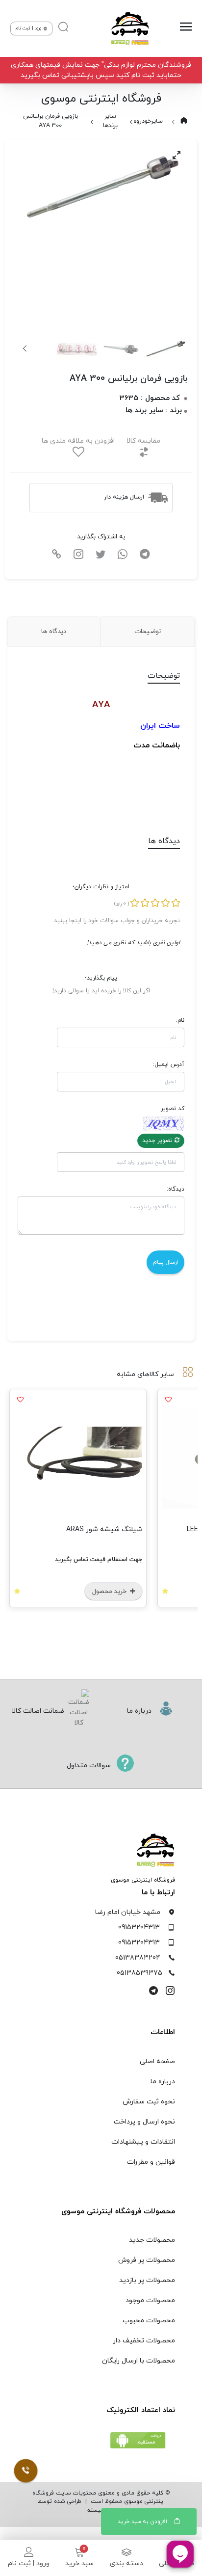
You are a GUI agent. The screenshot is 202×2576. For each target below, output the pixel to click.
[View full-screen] (177, 155)
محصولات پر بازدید (147, 2280)
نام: (180, 1020)
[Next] (25, 348)
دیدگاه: (176, 1189)
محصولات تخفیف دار (144, 2341)
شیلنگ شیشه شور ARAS (126, 1529)
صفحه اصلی (157, 2061)
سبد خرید (79, 2563)
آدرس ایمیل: (169, 1064)
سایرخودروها (147, 121)
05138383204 (138, 1958)
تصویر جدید (158, 1141)
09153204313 (139, 1927)
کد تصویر (173, 1109)
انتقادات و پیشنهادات (143, 2142)
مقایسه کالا (143, 441)
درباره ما (163, 2082)
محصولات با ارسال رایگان (139, 2361)
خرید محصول (132, 1592)
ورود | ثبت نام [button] (29, 28)
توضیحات (148, 631)
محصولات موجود (150, 2300)
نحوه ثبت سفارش (149, 2102)
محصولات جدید (152, 2240)
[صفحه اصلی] (127, 28)
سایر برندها (110, 121)
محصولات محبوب (149, 2321)
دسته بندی (126, 2563)
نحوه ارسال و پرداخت (144, 2122)
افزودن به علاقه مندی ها (78, 441)
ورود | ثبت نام (29, 2563)
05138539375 (139, 1973)
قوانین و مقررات (151, 2162)
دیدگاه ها (54, 631)
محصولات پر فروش (147, 2260)
